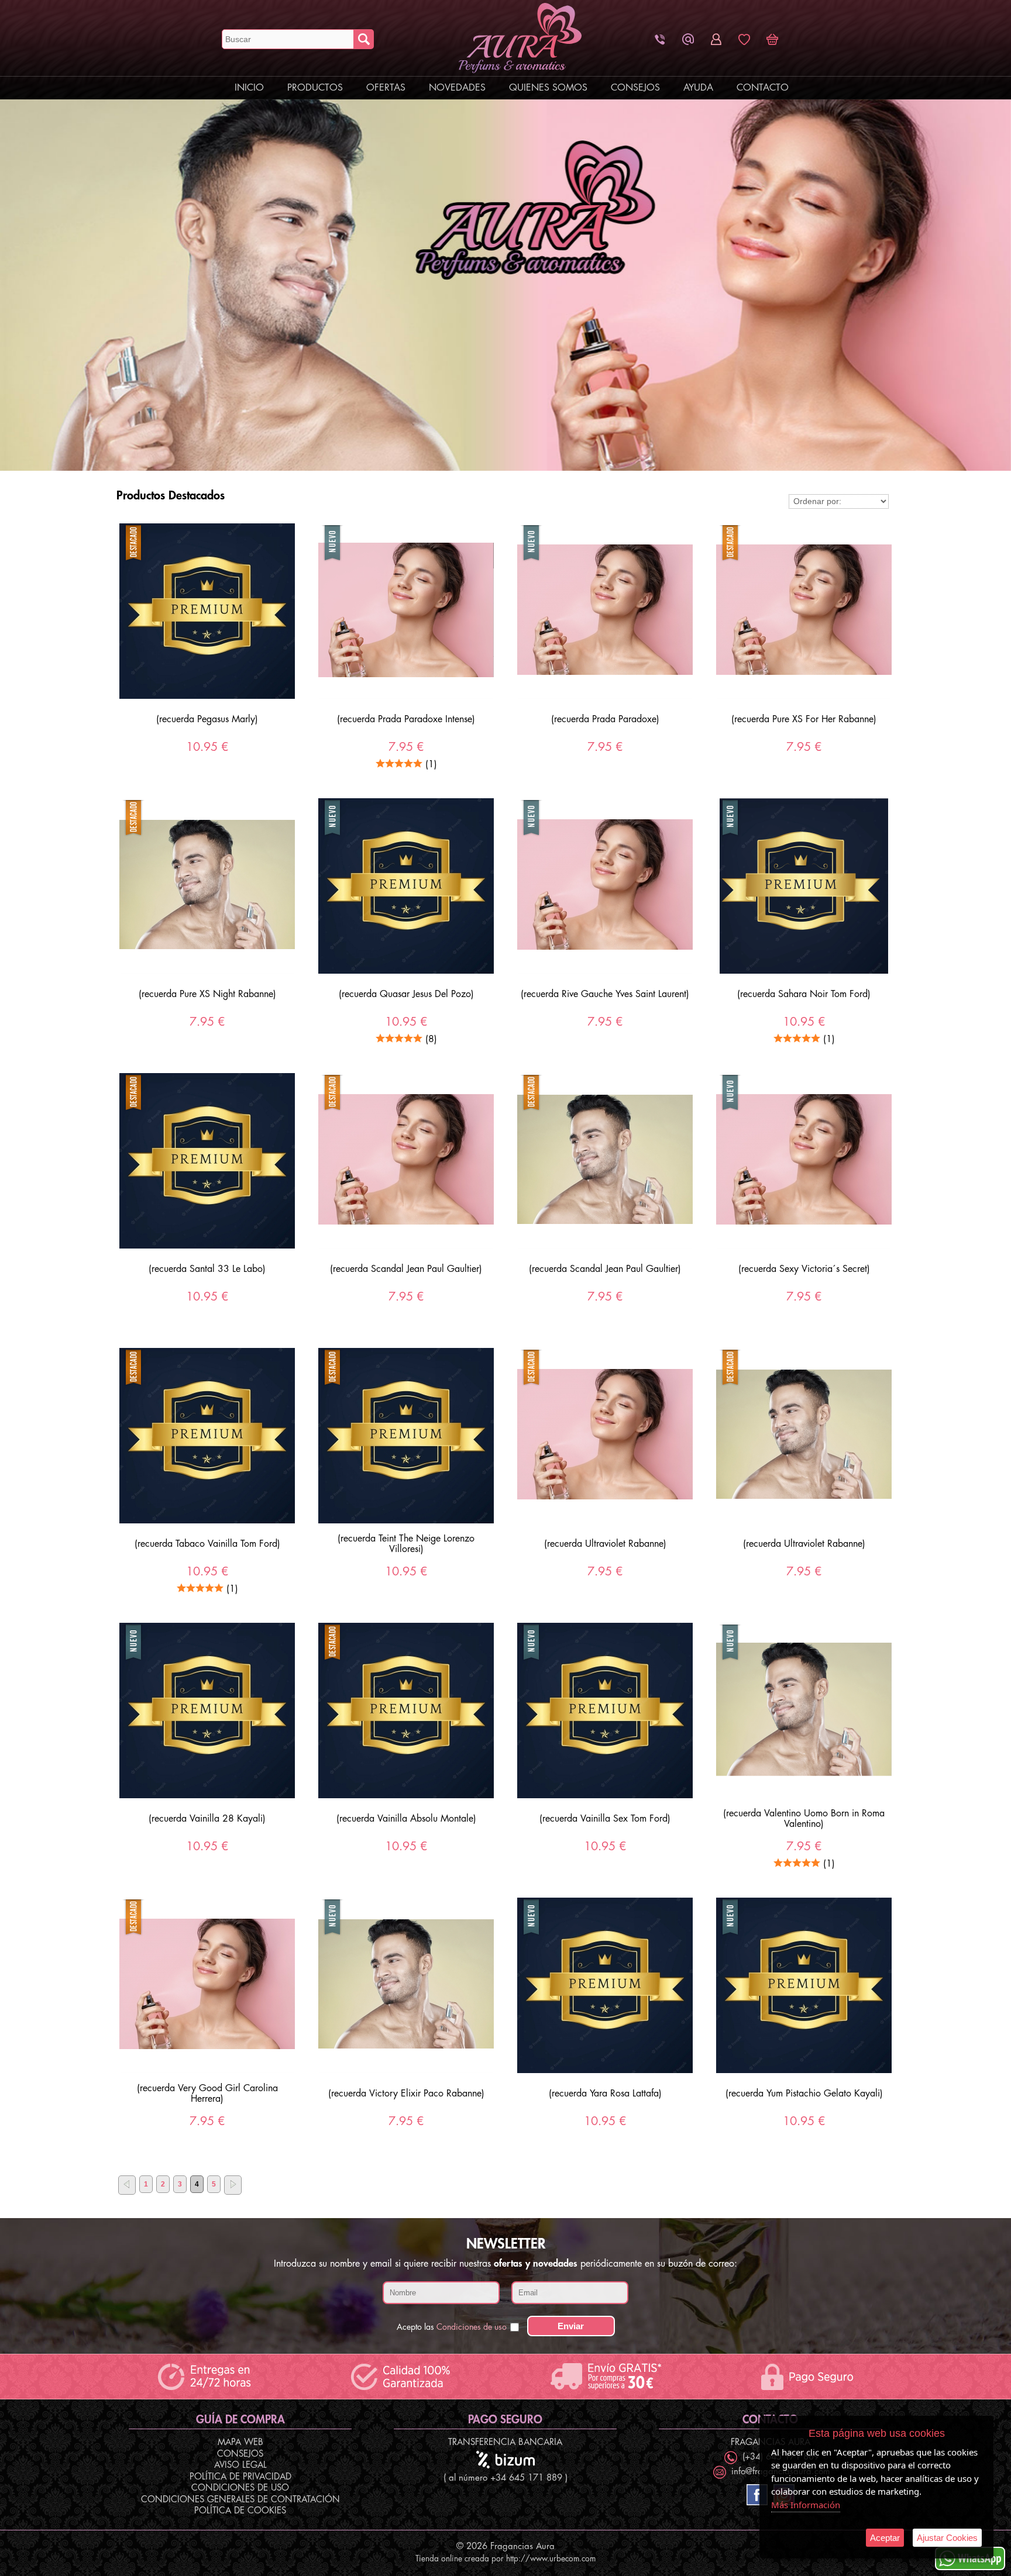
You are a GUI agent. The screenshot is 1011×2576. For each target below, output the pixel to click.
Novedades (457, 88)
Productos (315, 88)
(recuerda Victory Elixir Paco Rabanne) (406, 2094)
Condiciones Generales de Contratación (240, 2500)
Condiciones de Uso (240, 2488)
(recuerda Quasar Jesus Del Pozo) (406, 994)
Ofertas (386, 88)
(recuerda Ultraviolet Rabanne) (605, 1544)
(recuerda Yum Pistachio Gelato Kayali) (804, 2094)
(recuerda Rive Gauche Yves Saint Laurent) (605, 994)
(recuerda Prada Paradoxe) (605, 719)
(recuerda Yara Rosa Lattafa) (605, 2094)
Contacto (763, 88)
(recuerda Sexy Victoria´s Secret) (804, 1269)
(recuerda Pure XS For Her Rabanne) (804, 719)
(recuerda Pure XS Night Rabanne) (207, 994)
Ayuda (698, 88)
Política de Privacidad (240, 2477)
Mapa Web (240, 2442)
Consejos (635, 88)
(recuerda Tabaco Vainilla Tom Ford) (207, 1544)
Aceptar (885, 2538)
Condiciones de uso (472, 2327)
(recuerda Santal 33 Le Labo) (207, 1269)
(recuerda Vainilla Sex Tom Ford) (605, 1819)
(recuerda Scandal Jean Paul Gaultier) (406, 1269)
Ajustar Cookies (947, 2538)
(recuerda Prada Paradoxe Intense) (406, 719)
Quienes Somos (548, 88)
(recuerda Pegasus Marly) (207, 719)
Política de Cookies (240, 2511)
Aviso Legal (240, 2465)
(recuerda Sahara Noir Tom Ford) (804, 994)
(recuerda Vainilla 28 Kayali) (207, 1819)
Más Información (806, 2505)
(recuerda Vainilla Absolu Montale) (406, 1819)
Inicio (249, 88)
